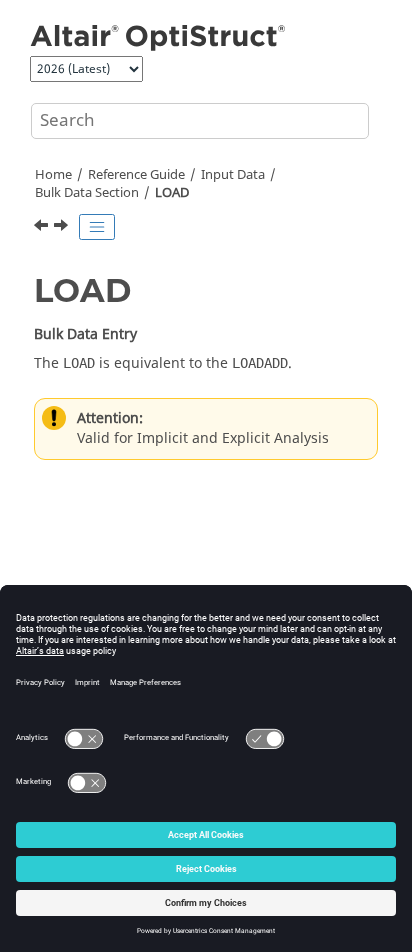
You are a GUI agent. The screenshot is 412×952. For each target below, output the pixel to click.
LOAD (172, 193)
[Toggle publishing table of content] (97, 227)
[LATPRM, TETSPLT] (43, 228)
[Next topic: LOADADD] (63, 228)
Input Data (233, 175)
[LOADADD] (63, 228)
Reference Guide (136, 175)
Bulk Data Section (87, 193)
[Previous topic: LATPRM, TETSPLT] (43, 228)
